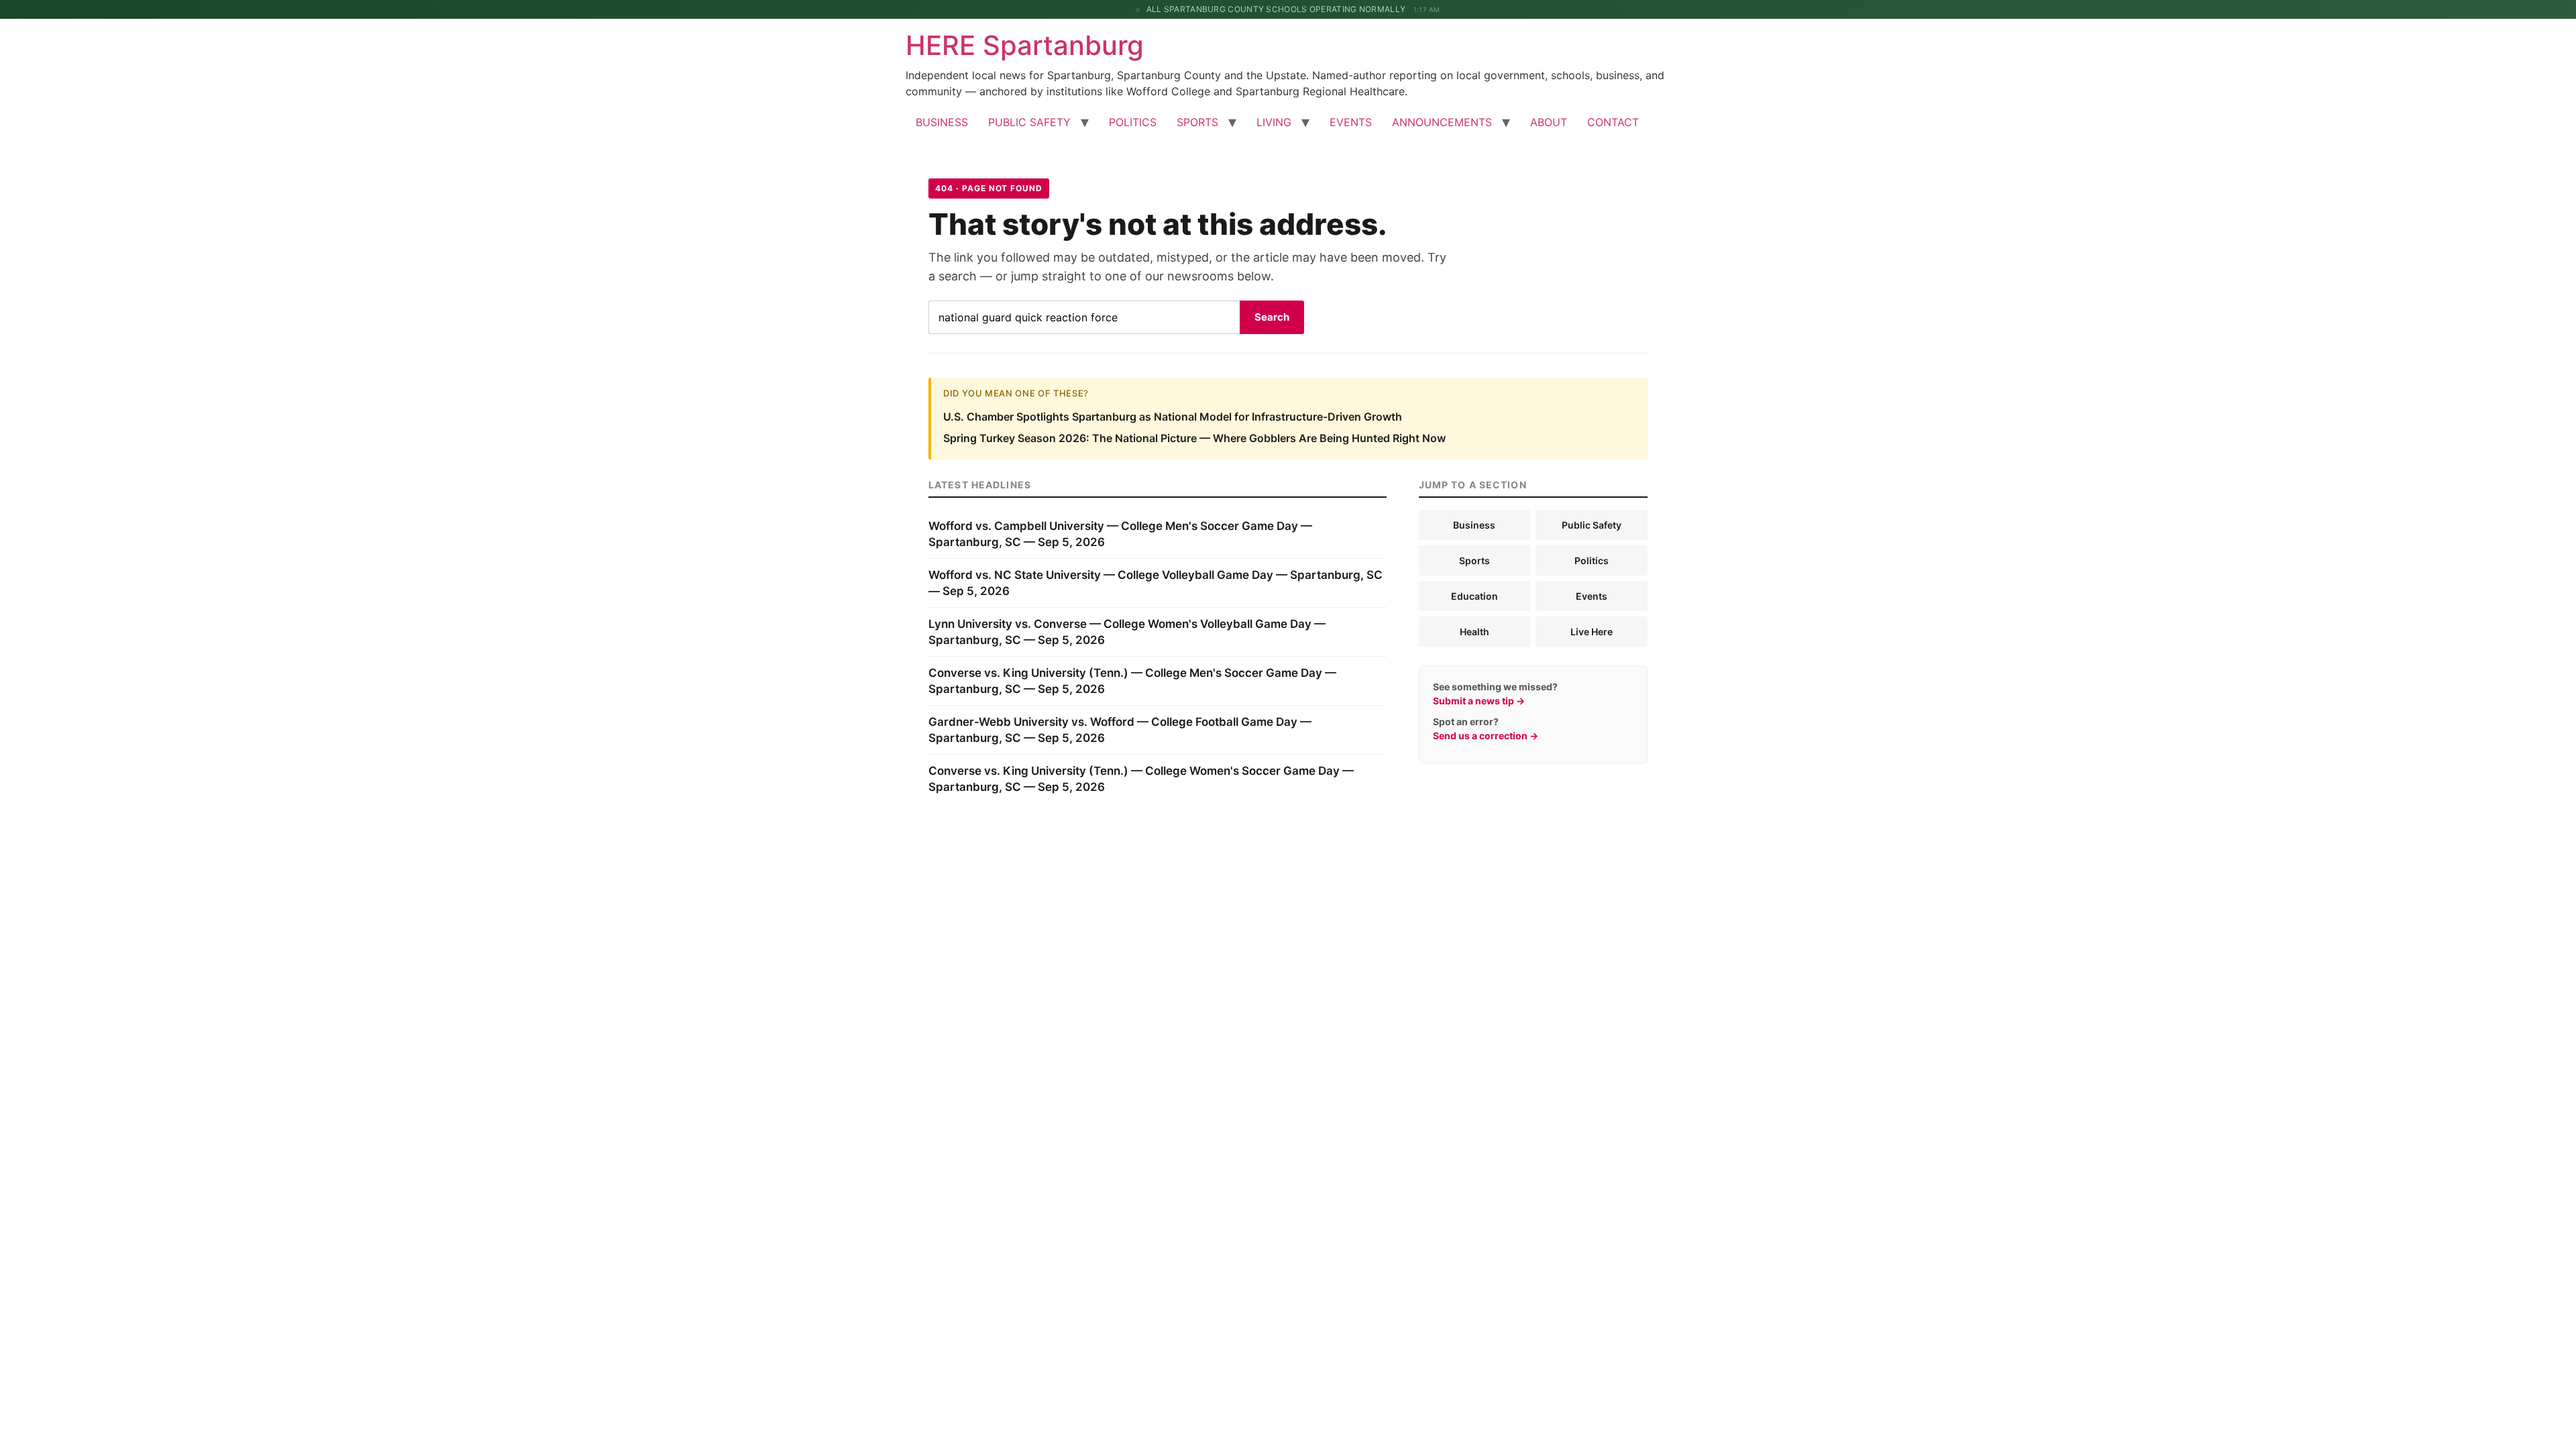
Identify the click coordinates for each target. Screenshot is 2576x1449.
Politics (1592, 560)
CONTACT (1613, 122)
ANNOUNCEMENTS (1442, 122)
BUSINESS (942, 122)
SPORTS (1197, 122)
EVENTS (1351, 122)
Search (1272, 317)
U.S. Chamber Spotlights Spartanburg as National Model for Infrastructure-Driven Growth (1173, 417)
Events (1592, 596)
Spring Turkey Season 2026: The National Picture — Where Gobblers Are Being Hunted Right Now (1194, 438)
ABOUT (1549, 122)
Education (1474, 596)
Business (1474, 525)
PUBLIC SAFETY (1029, 122)
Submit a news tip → (1479, 701)
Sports (1474, 560)
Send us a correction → (1486, 736)
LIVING (1274, 122)
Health (1474, 632)
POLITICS (1133, 122)
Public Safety (1592, 525)
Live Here (1592, 632)
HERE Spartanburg (1025, 45)
